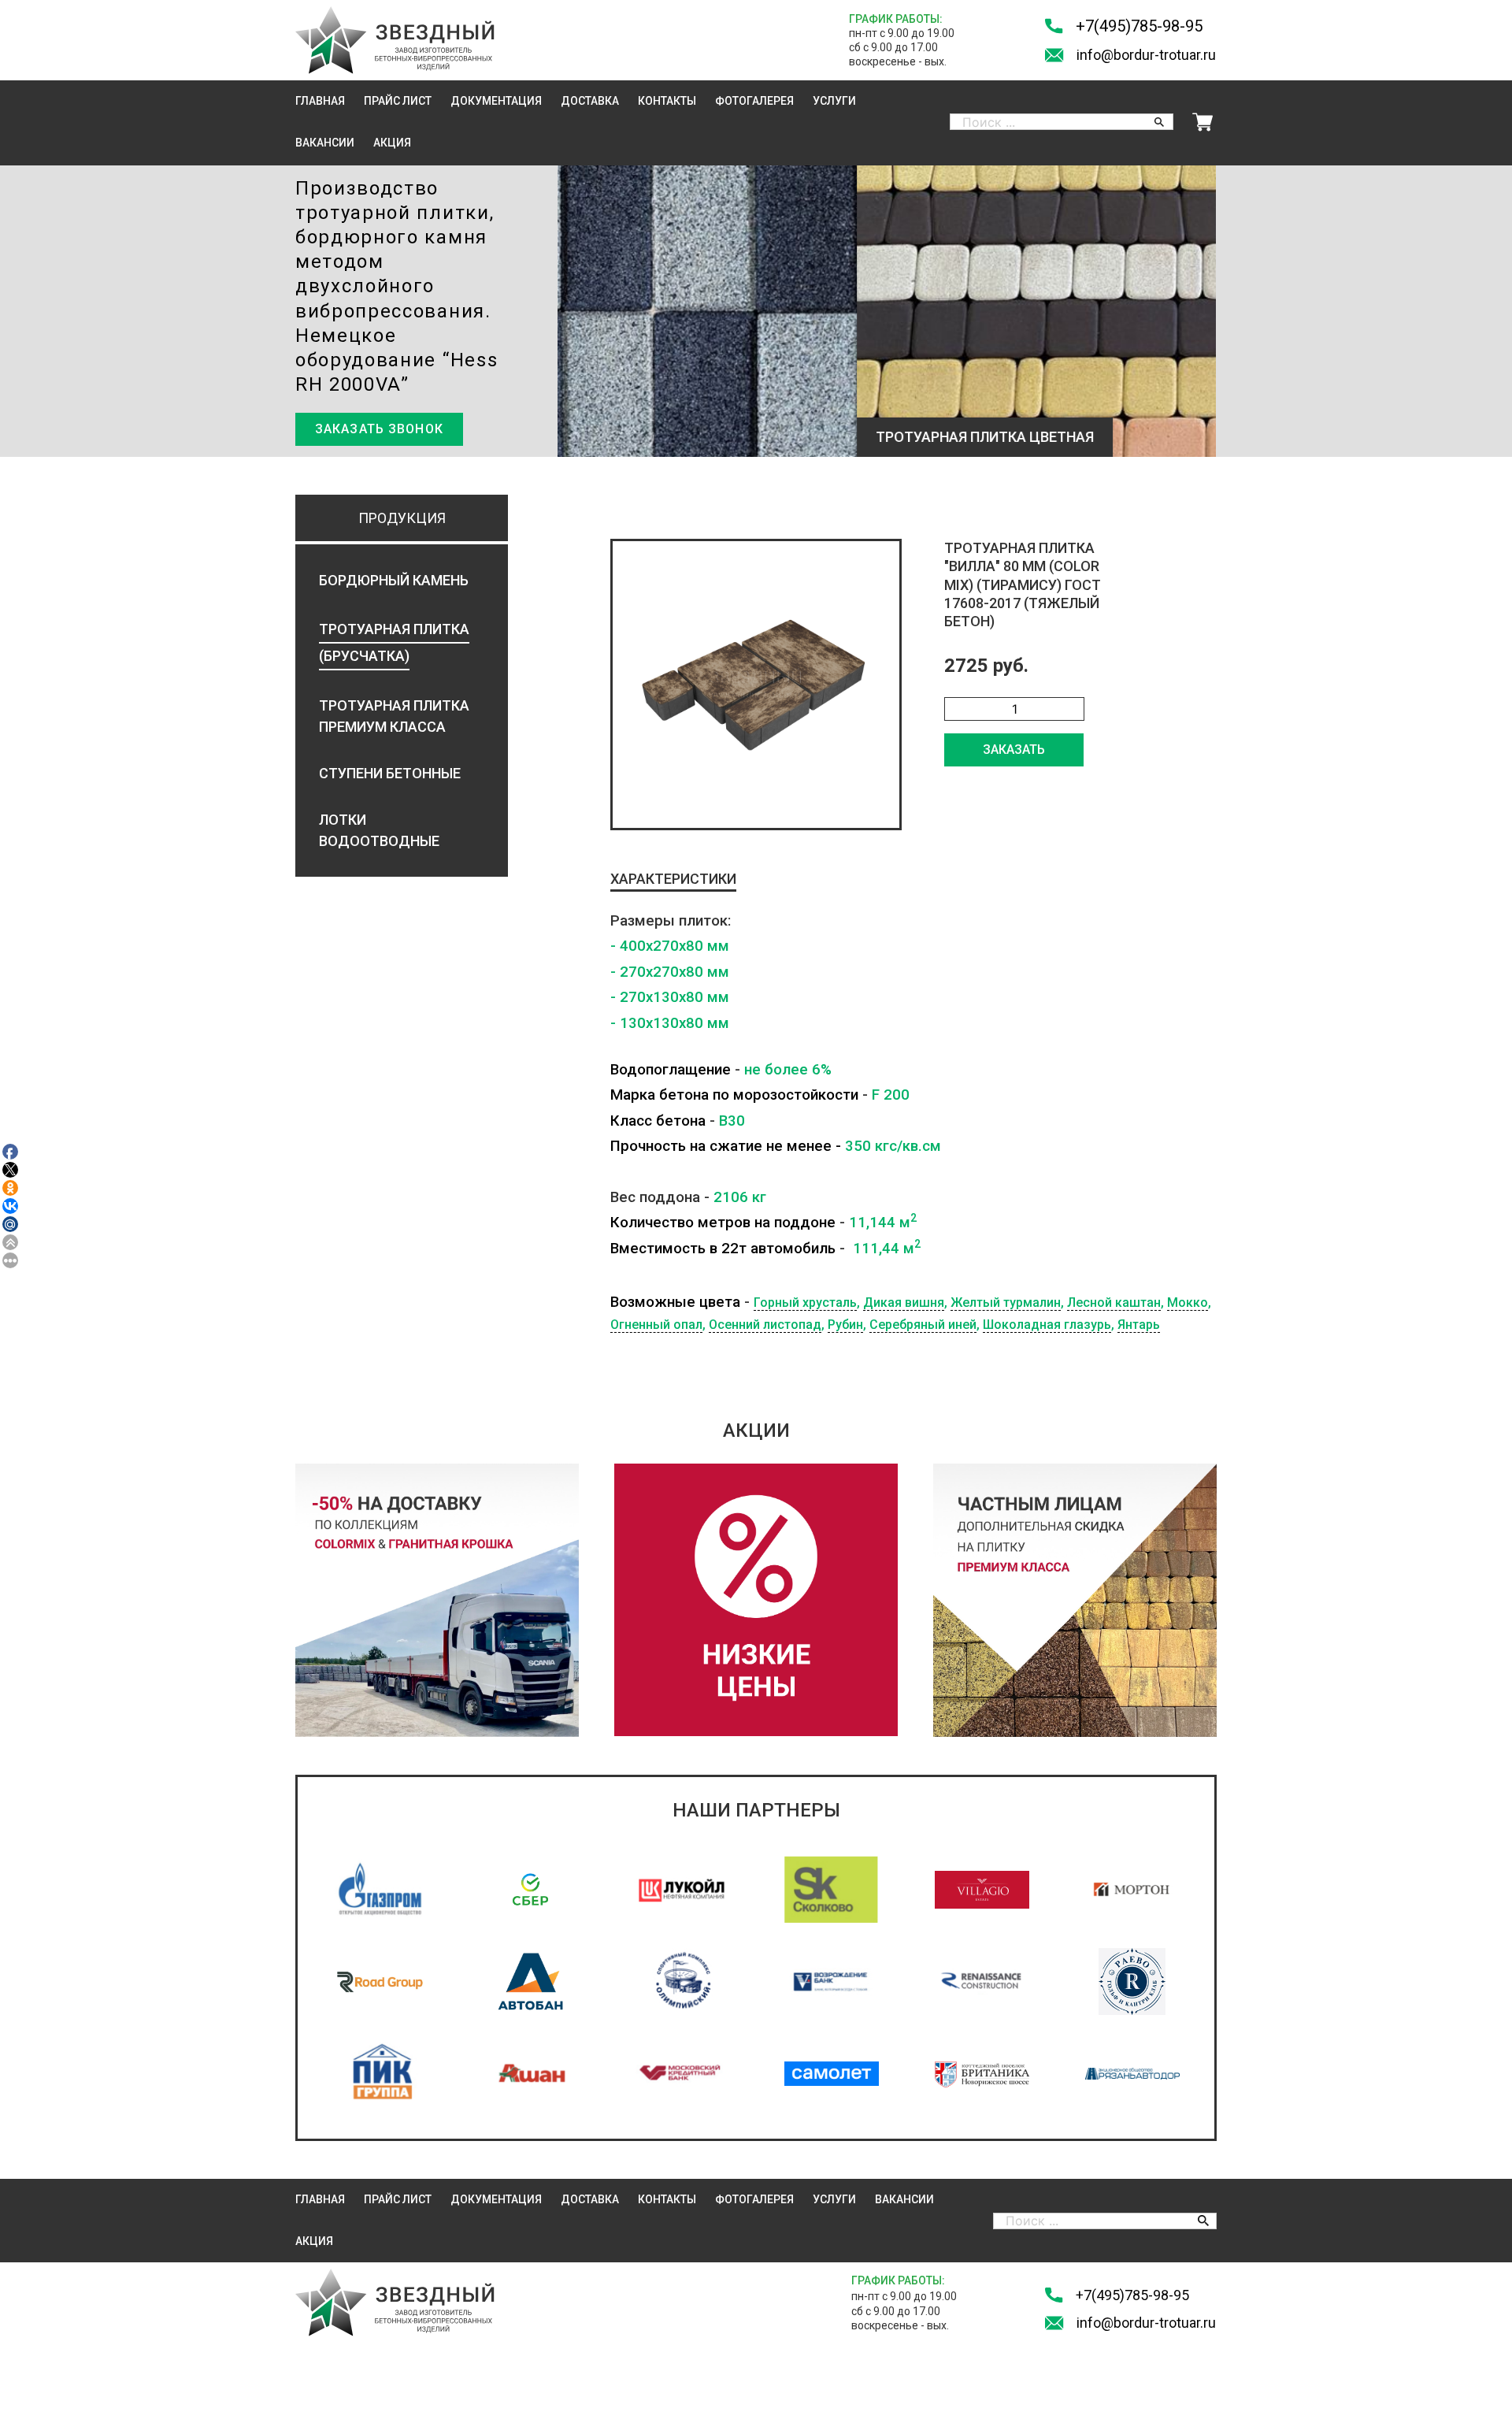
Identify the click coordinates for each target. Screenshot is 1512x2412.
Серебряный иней (923, 1325)
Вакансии (325, 143)
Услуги (834, 101)
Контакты (667, 101)
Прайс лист (398, 101)
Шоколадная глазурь (1047, 1325)
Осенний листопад (765, 1325)
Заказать (1014, 750)
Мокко (1188, 1302)
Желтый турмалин (1006, 1302)
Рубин (845, 1325)
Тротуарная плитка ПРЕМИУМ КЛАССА (394, 716)
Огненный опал (656, 1325)
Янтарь (1139, 1325)
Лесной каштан (1114, 1302)
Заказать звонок (379, 429)
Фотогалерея (754, 101)
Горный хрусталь (805, 1302)
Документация (496, 101)
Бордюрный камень (394, 580)
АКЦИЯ (392, 143)
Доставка (590, 101)
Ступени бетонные (390, 773)
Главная (320, 101)
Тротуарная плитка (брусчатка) (394, 642)
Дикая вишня (904, 1302)
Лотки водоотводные (379, 830)
